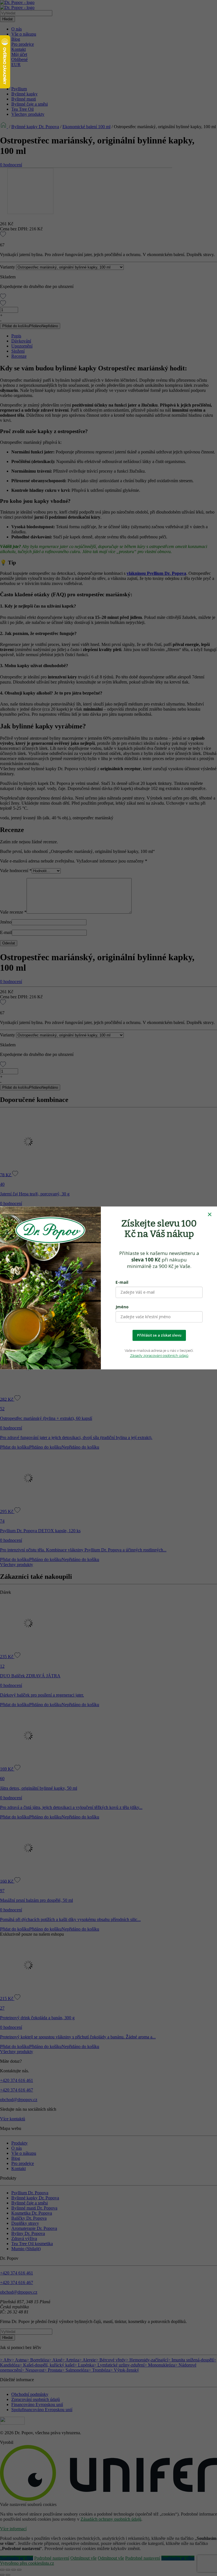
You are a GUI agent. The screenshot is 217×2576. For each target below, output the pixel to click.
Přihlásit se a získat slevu (159, 1335)
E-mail (122, 1282)
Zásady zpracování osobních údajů (159, 1356)
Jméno (122, 1307)
